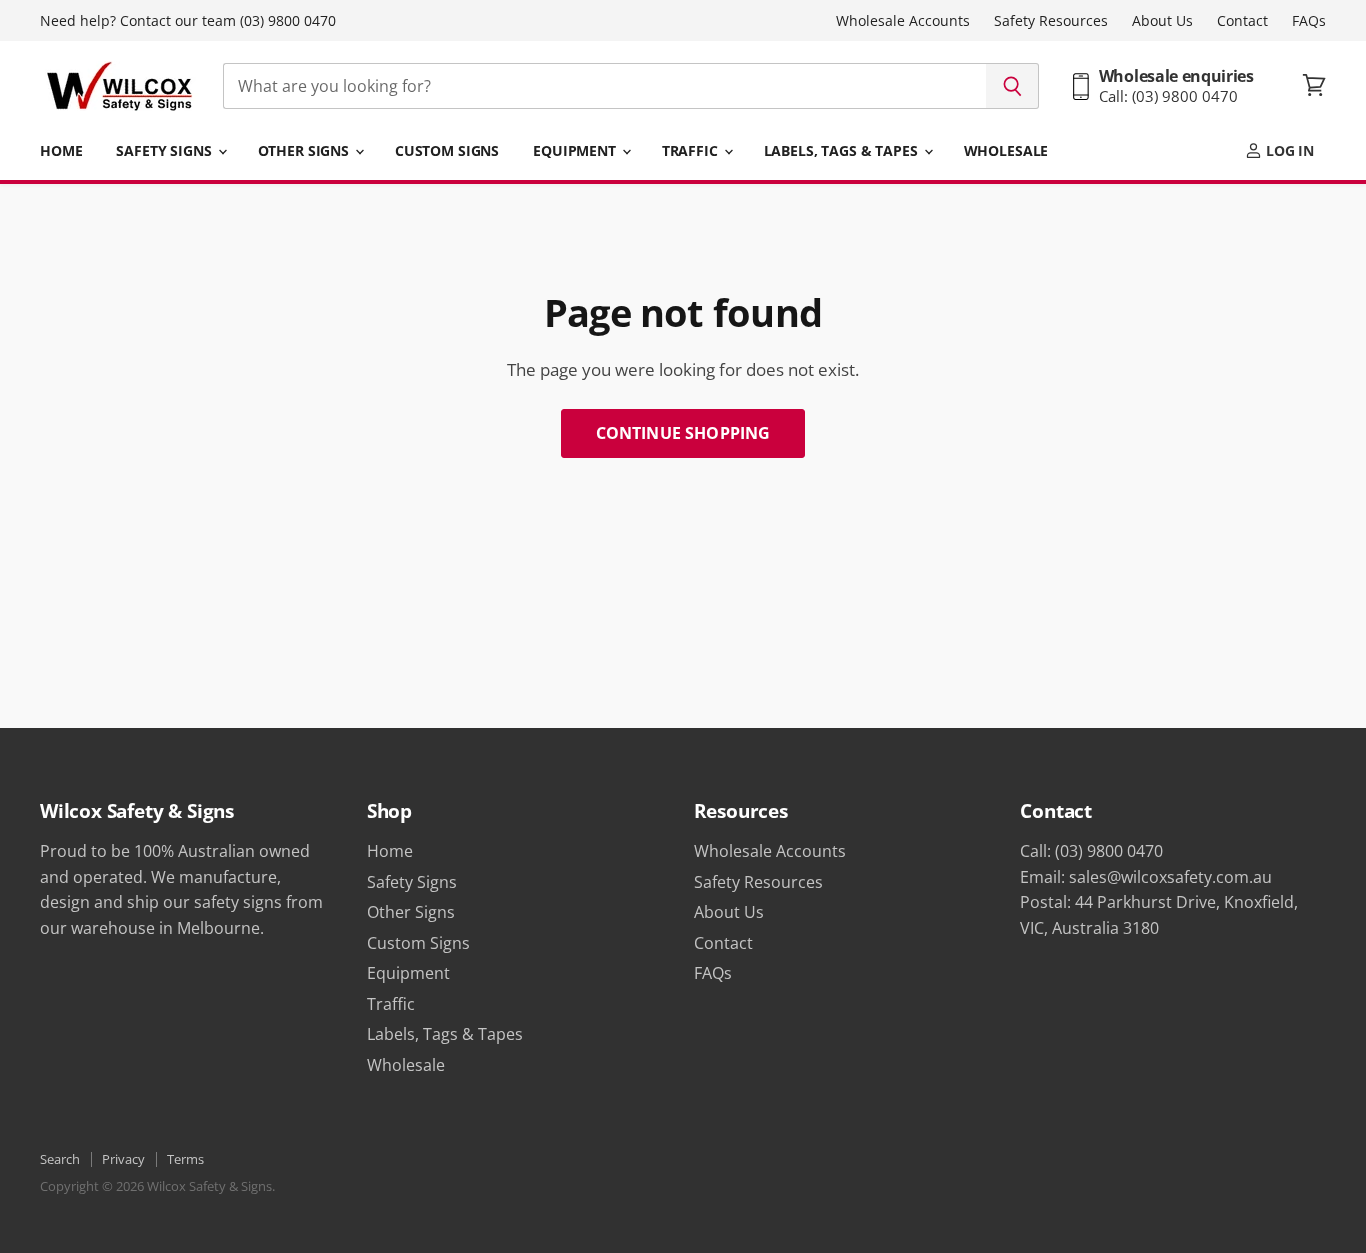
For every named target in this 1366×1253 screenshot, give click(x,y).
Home (61, 150)
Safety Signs (165, 150)
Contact (1242, 21)
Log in (1288, 150)
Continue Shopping (683, 433)
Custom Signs (447, 150)
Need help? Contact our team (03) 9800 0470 (188, 21)
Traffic (692, 150)
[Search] (1012, 86)
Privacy (123, 1159)
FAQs (1309, 21)
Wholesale (1006, 150)
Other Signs (305, 150)
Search (60, 1159)
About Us (1162, 21)
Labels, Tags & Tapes (843, 150)
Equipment (576, 150)
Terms (185, 1159)
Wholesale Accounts (903, 21)
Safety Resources (1051, 21)
